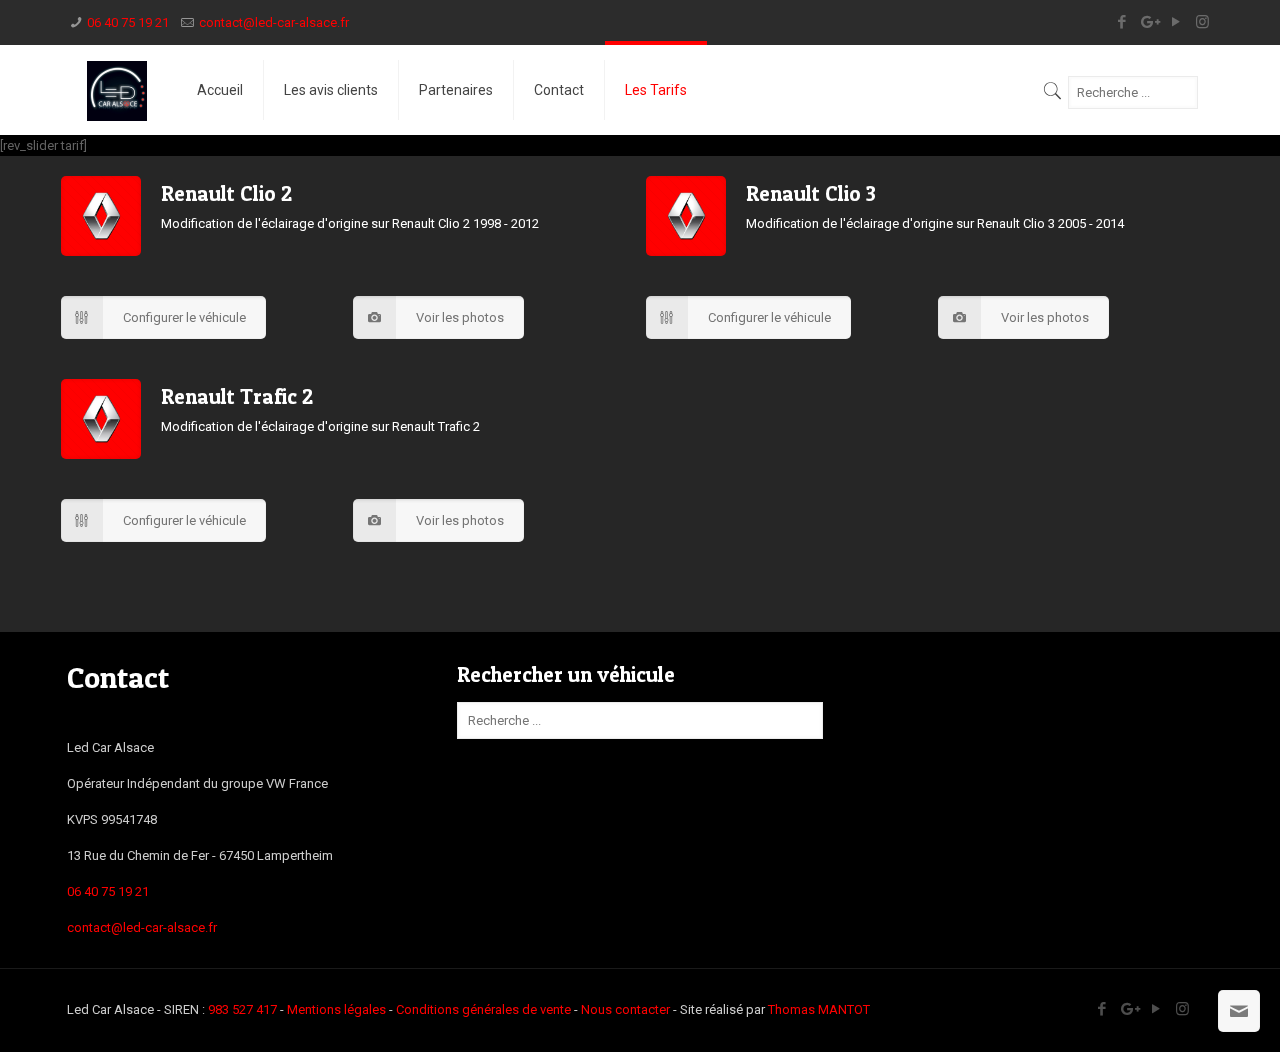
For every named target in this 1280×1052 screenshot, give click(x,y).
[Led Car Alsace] (117, 90)
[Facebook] (1121, 22)
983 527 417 (242, 1009)
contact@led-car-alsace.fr (274, 22)
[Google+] (1148, 22)
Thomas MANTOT (819, 1009)
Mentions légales (336, 1009)
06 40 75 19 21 (128, 22)
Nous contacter (625, 1009)
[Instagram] (1202, 22)
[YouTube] (1175, 22)
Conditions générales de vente (483, 1009)
